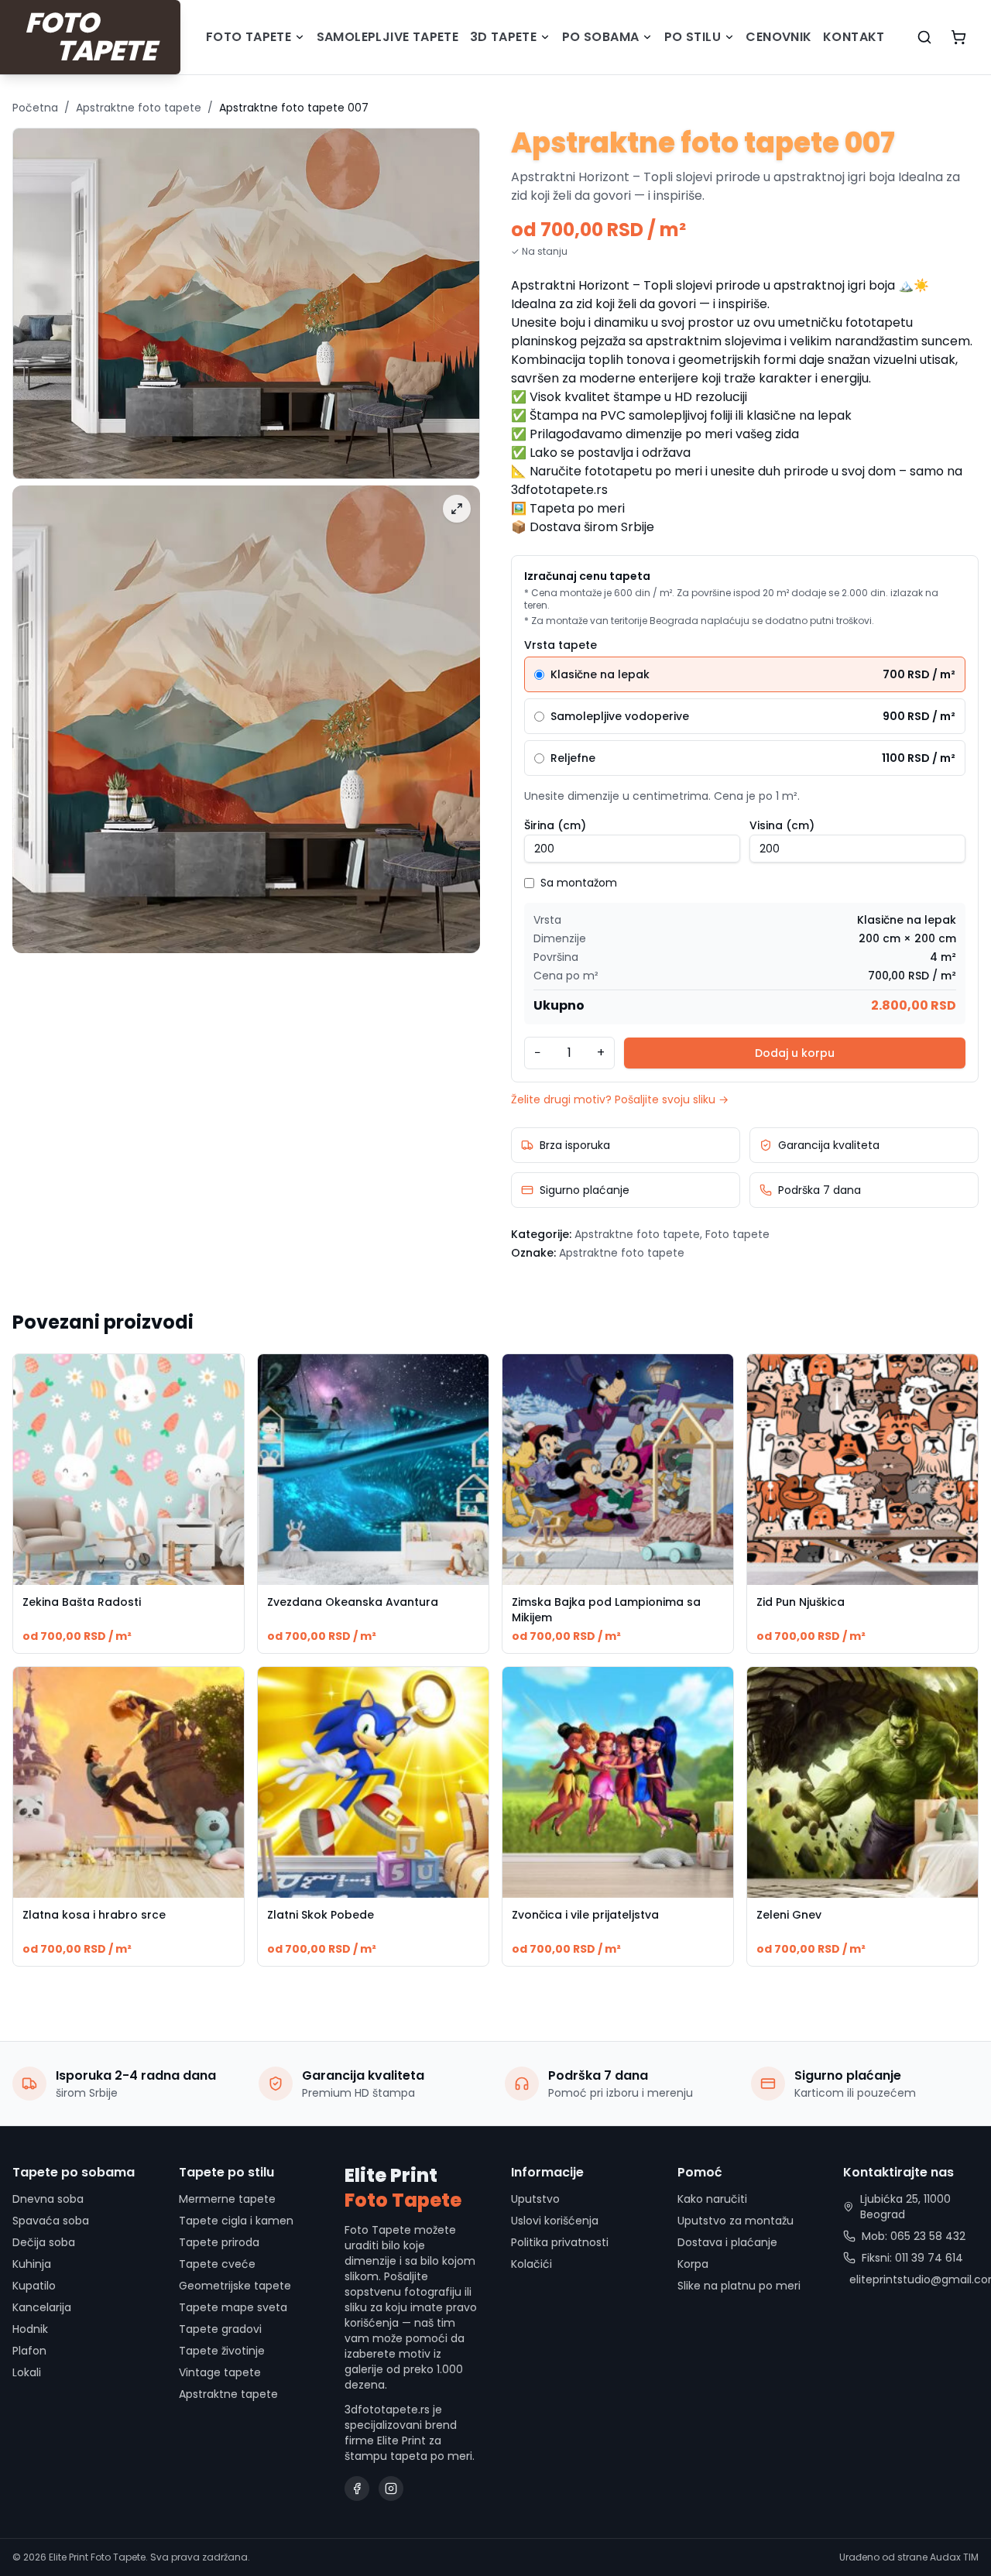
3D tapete (504, 37)
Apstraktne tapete (228, 2394)
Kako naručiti (712, 2199)
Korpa (693, 2264)
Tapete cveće (217, 2264)
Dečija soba (44, 2242)
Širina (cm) (555, 825)
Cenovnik (778, 37)
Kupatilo (34, 2286)
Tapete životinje (222, 2351)
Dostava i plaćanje (727, 2242)
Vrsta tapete (561, 645)
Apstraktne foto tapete (139, 108)
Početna (35, 108)
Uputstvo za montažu (736, 2221)
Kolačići (532, 2264)
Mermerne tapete (227, 2199)
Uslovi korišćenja (555, 2221)
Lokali (27, 2372)
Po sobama (601, 37)
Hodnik (30, 2329)
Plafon (29, 2351)
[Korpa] (958, 37)
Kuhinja (32, 2264)
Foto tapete (249, 37)
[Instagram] (391, 2489)
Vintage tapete (220, 2372)
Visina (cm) (782, 825)
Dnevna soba (48, 2199)
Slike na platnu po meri (739, 2286)
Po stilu (693, 37)
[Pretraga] (924, 37)
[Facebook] (357, 2489)
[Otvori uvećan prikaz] (457, 509)
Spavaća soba (51, 2221)
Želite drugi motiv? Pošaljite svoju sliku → (620, 1099)
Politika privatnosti (560, 2242)
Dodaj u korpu (795, 1053)
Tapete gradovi (220, 2329)
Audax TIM (954, 2557)
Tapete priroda (219, 2242)
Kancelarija (42, 2307)
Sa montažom (579, 883)
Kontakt (854, 37)
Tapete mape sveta (233, 2307)
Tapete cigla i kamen (236, 2221)
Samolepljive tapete (388, 37)
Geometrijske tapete (235, 2286)
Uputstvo (535, 2199)
